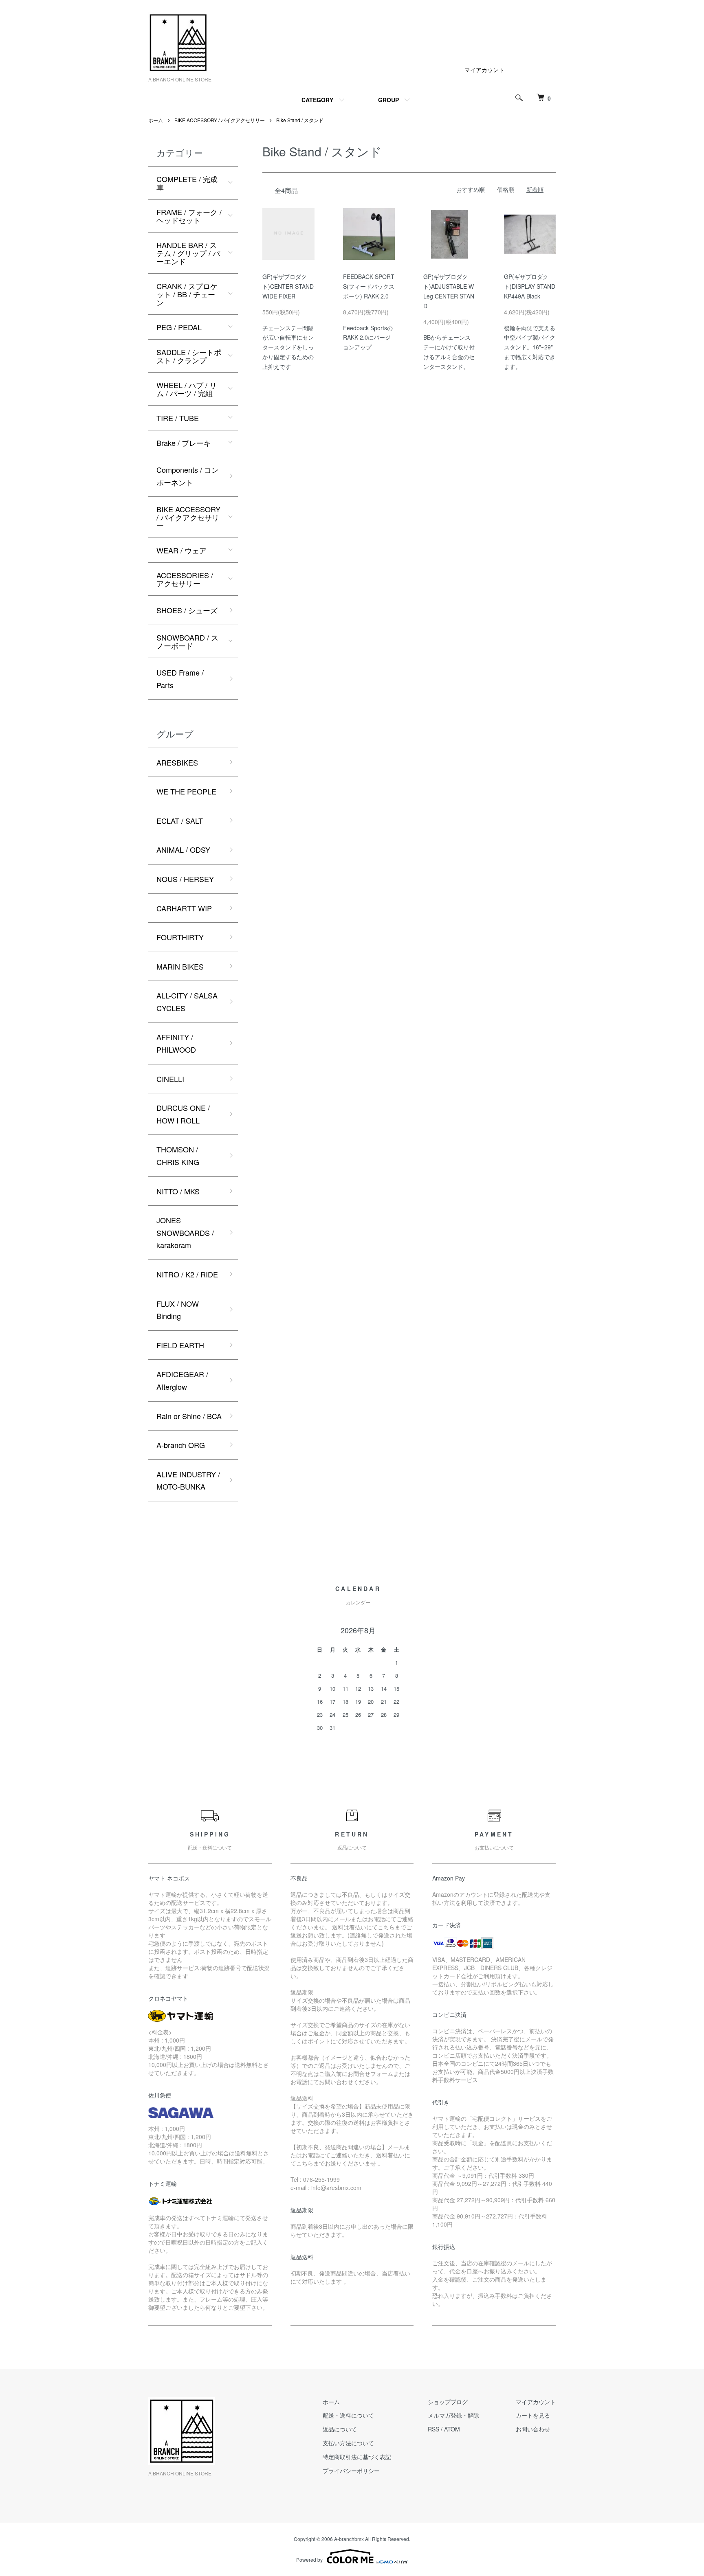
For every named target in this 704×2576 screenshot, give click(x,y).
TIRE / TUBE (178, 418)
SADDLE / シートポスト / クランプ (189, 356)
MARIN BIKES (180, 966)
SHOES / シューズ (187, 610)
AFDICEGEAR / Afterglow (182, 1380)
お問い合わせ (533, 2429)
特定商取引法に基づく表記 (357, 2457)
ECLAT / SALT (180, 821)
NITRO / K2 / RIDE (187, 1274)
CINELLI (170, 1079)
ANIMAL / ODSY (183, 849)
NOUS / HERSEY (185, 879)
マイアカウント (484, 70)
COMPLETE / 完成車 (187, 183)
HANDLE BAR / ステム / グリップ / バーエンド (188, 253)
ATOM (452, 2429)
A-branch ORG (181, 1445)
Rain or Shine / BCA (189, 1416)
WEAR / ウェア (181, 550)
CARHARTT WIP (184, 908)
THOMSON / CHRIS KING (178, 1155)
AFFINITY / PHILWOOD (176, 1043)
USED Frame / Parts (180, 679)
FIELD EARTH (180, 1345)
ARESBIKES (177, 762)
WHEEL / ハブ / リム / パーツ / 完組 (187, 389)
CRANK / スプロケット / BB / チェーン (187, 294)
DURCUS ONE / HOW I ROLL (183, 1114)
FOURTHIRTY (180, 937)
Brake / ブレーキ (184, 443)
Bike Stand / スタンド (300, 120)
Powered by (309, 2560)
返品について (340, 2429)
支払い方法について (348, 2443)
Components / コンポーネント (188, 476)
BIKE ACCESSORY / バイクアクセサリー (220, 120)
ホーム (156, 120)
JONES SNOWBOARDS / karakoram (185, 1232)
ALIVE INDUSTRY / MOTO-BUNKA (188, 1480)
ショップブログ (448, 2402)
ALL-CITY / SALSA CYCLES (187, 1002)
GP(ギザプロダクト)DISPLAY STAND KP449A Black (530, 286)
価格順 (506, 189)
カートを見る (533, 2415)
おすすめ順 (471, 189)
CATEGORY (317, 100)
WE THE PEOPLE (186, 791)
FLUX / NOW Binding (178, 1310)
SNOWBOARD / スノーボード (187, 641)
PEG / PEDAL (179, 327)
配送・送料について (348, 2415)
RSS (433, 2429)
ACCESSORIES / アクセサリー (185, 579)
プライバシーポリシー (351, 2471)
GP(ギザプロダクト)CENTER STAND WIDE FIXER (288, 286)
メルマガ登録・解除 (453, 2415)
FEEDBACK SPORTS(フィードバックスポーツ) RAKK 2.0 (369, 286)
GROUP (388, 100)
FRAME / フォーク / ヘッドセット (189, 216)
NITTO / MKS (178, 1191)
